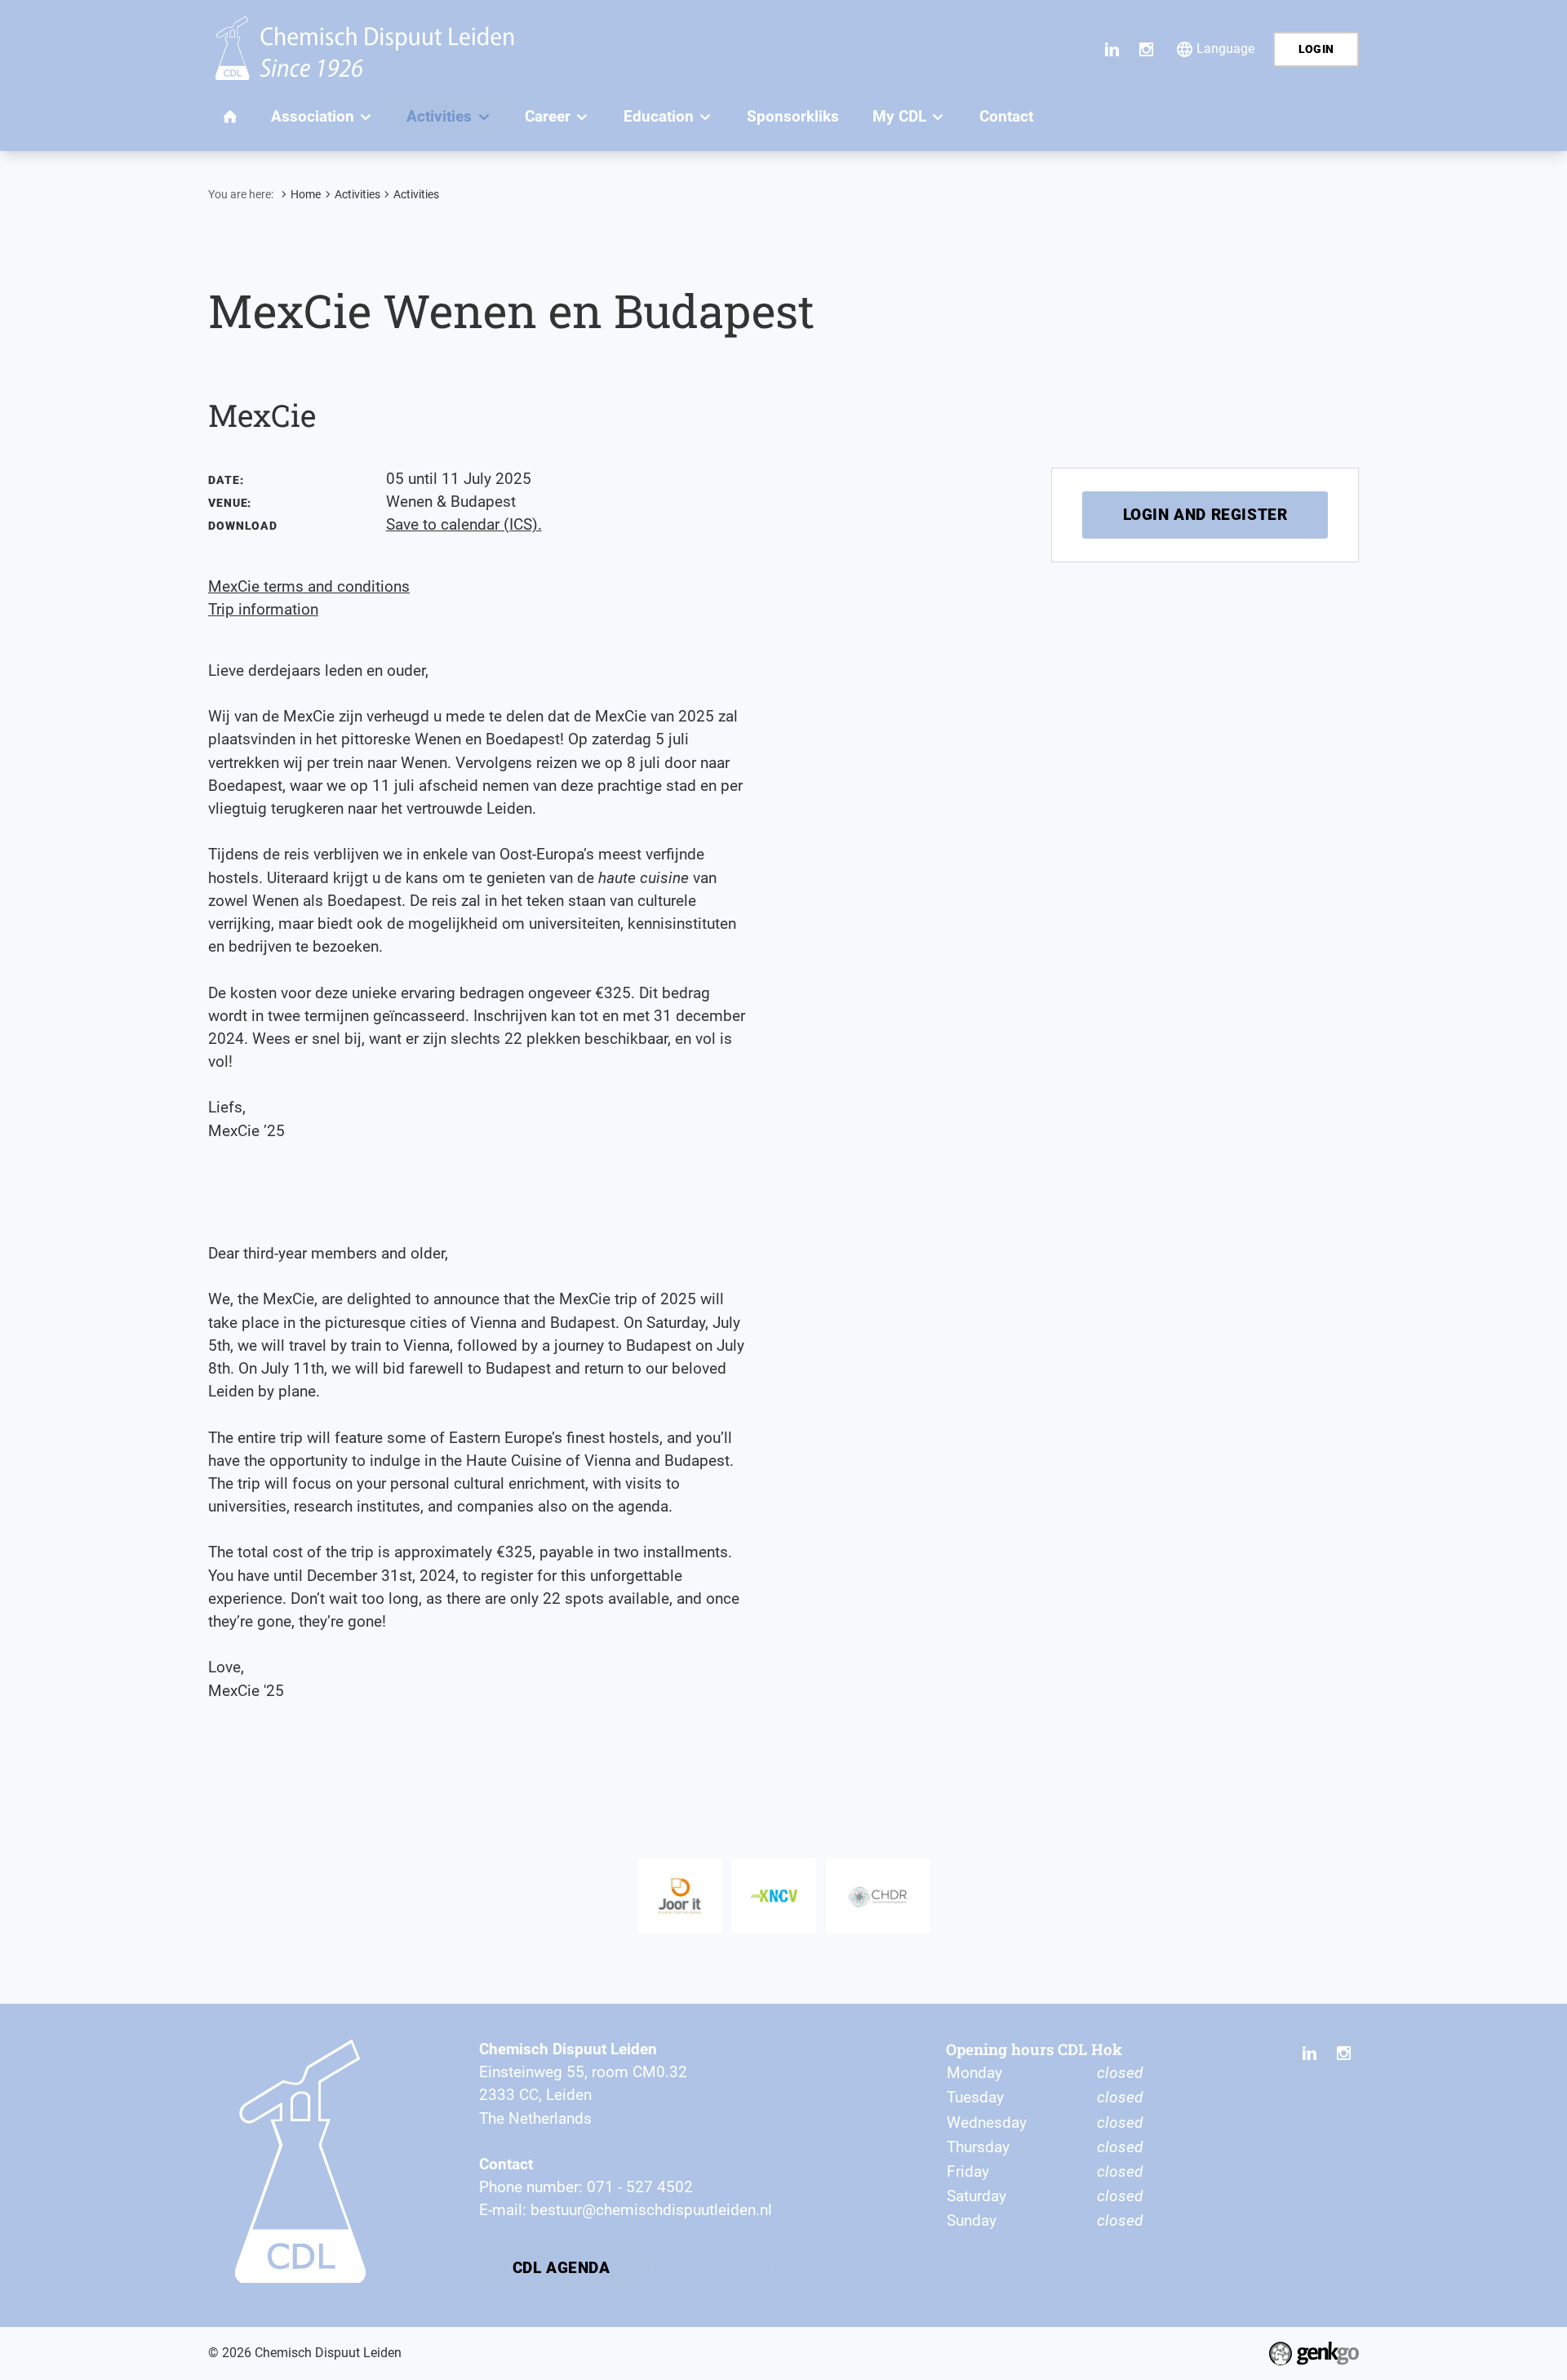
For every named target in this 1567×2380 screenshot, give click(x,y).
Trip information (263, 610)
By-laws (674, 2267)
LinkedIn (1112, 49)
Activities (357, 194)
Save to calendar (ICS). (464, 525)
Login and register (1205, 515)
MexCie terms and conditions (309, 587)
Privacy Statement (766, 2267)
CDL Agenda (562, 2268)
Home (306, 194)
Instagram (1147, 49)
